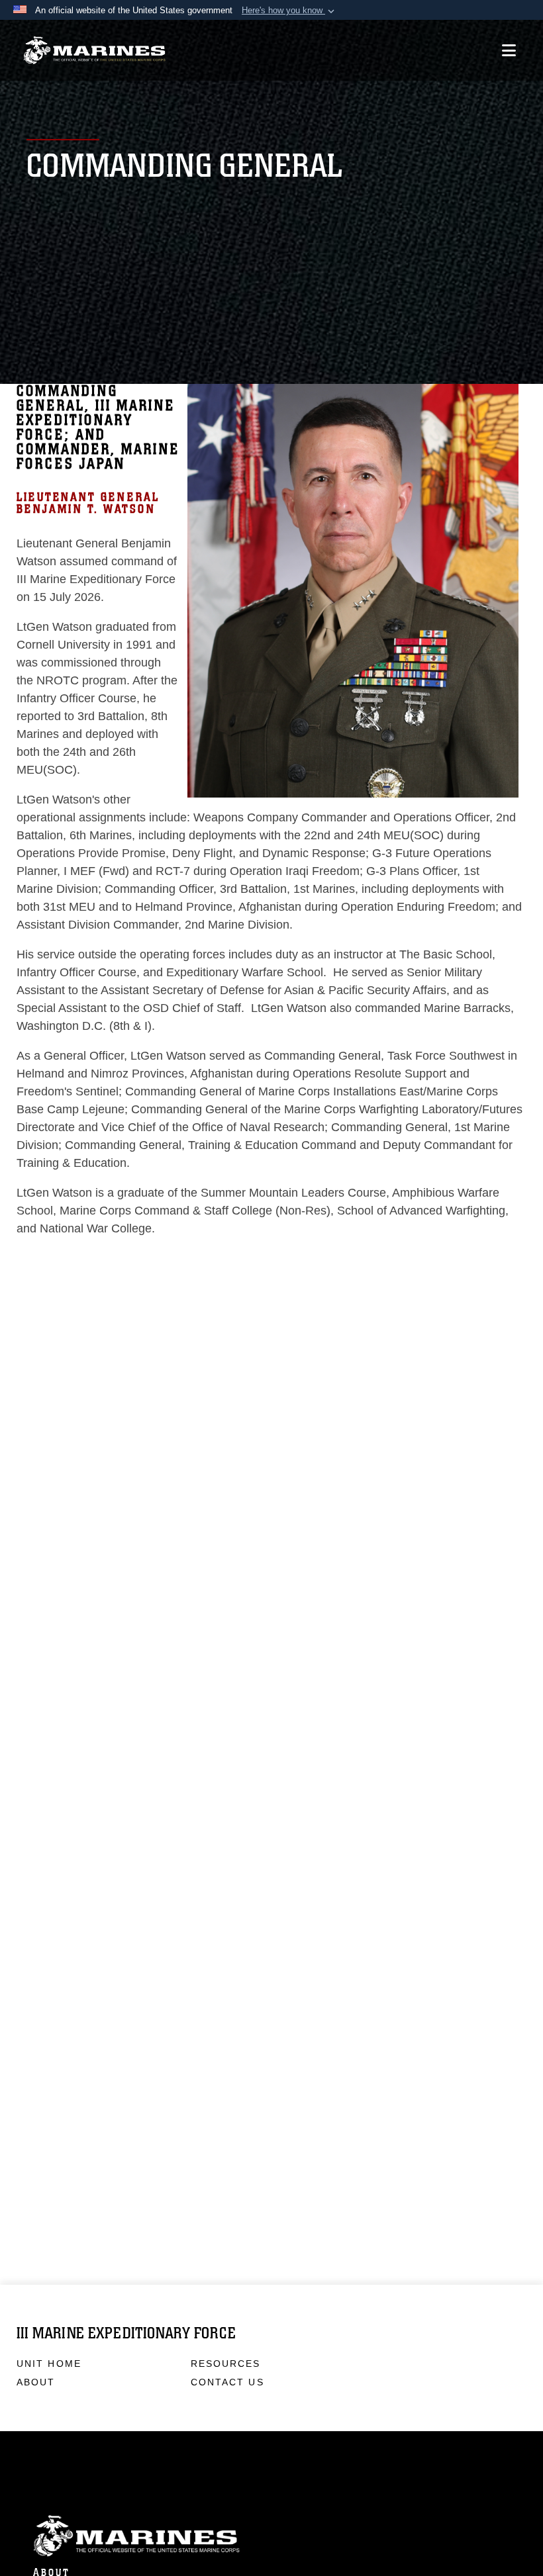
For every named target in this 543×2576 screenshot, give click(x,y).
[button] (289, 11)
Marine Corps (271, 2536)
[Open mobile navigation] (509, 50)
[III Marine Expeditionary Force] (94, 51)
